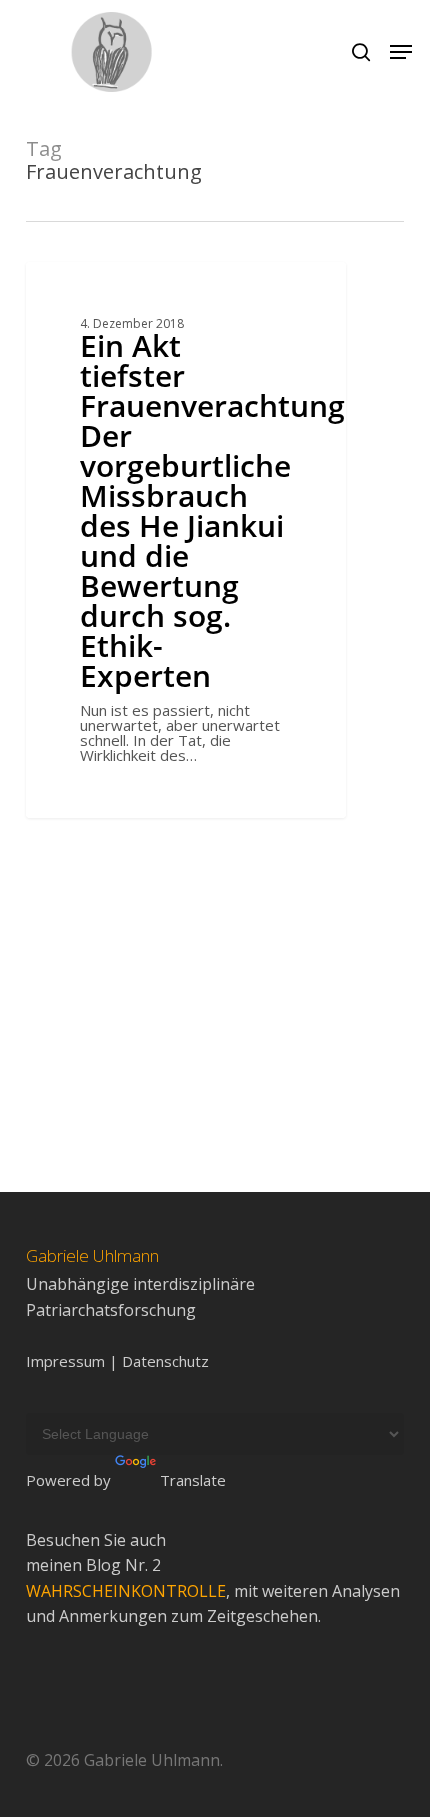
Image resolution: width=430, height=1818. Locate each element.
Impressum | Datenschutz (117, 1361)
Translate (193, 1480)
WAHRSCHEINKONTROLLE (126, 1591)
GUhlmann (96, 284)
